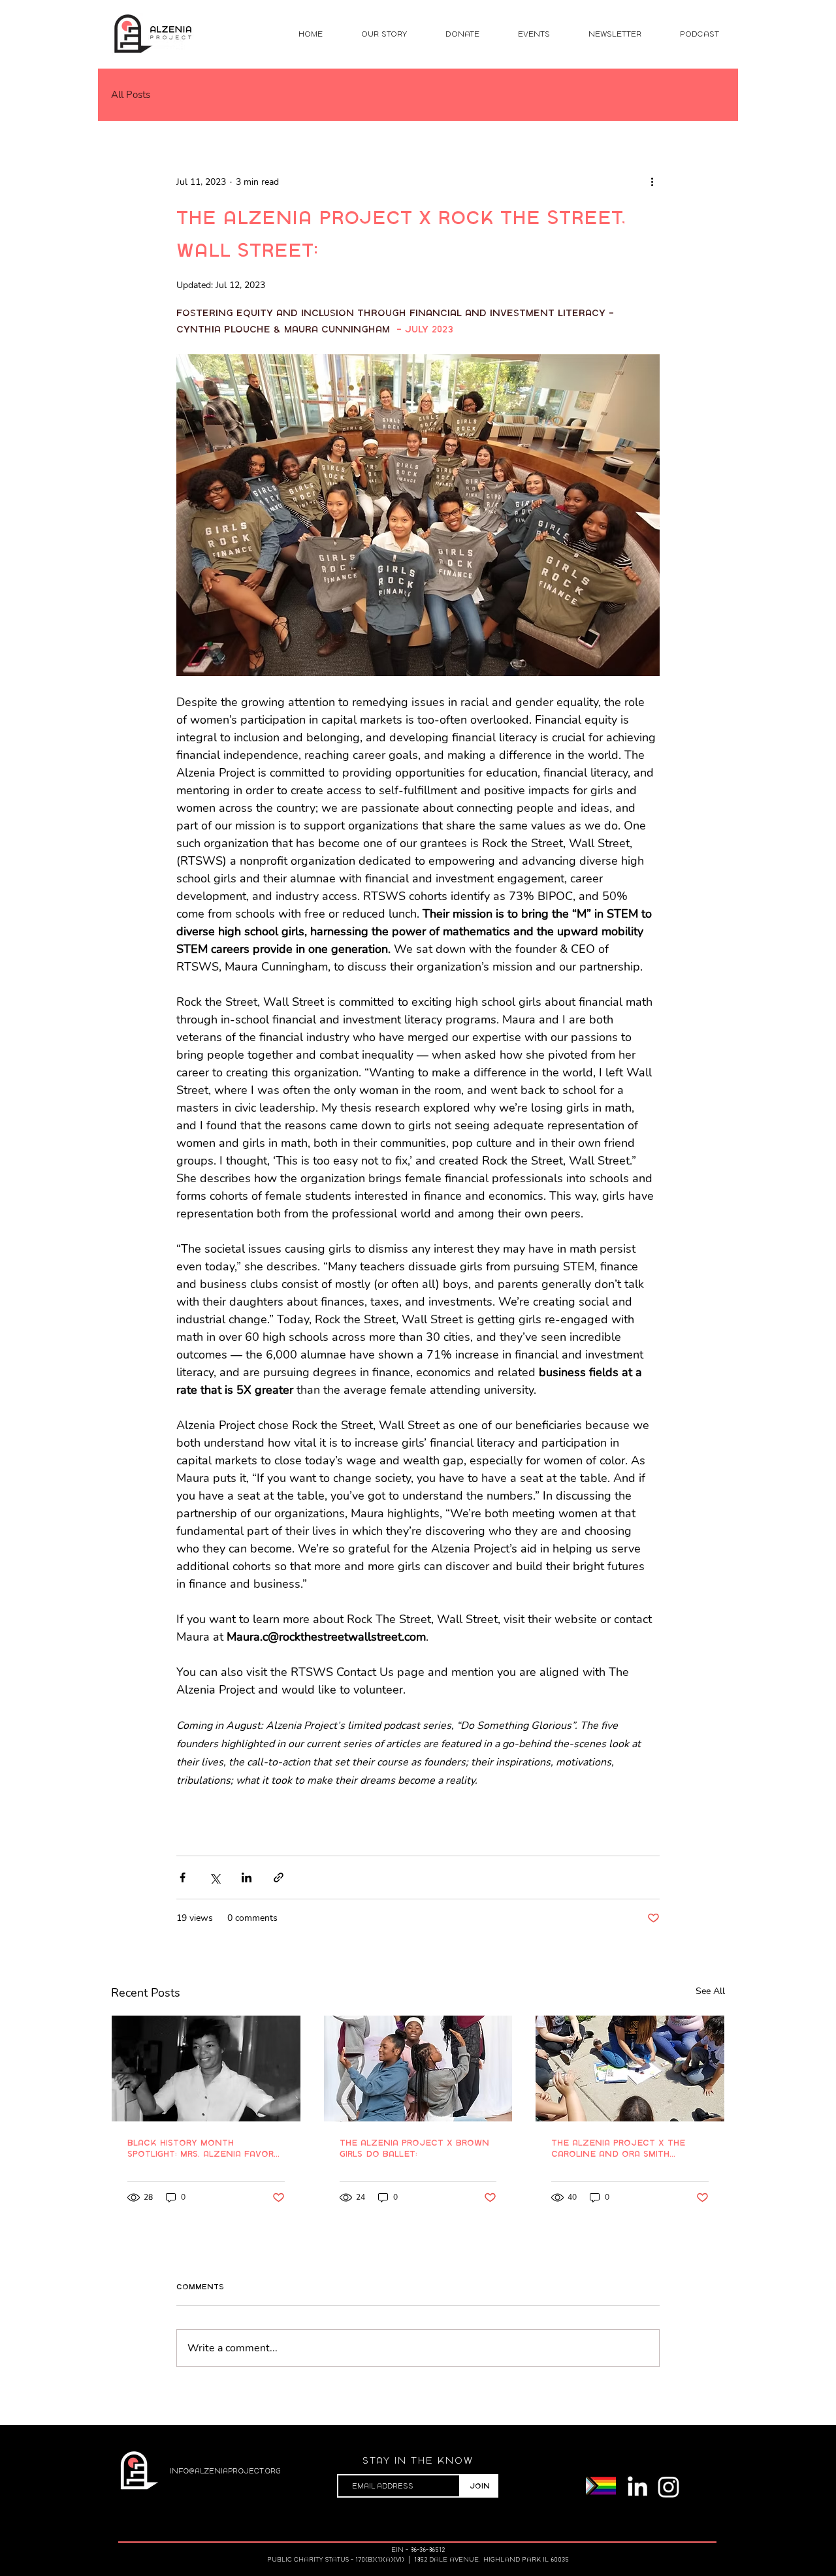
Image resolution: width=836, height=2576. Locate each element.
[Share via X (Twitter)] (215, 1877)
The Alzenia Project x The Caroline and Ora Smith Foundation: (618, 2148)
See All (710, 1991)
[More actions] (652, 182)
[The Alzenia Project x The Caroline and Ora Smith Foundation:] (630, 2069)
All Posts (131, 95)
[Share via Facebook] (183, 1877)
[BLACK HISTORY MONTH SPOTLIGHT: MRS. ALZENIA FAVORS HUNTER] (206, 2069)
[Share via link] (279, 1877)
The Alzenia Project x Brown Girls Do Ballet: (414, 2148)
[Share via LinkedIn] (247, 1877)
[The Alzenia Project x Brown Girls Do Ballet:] (418, 2069)
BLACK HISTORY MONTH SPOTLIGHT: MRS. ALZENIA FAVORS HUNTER (203, 2148)
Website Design (617, 2519)
